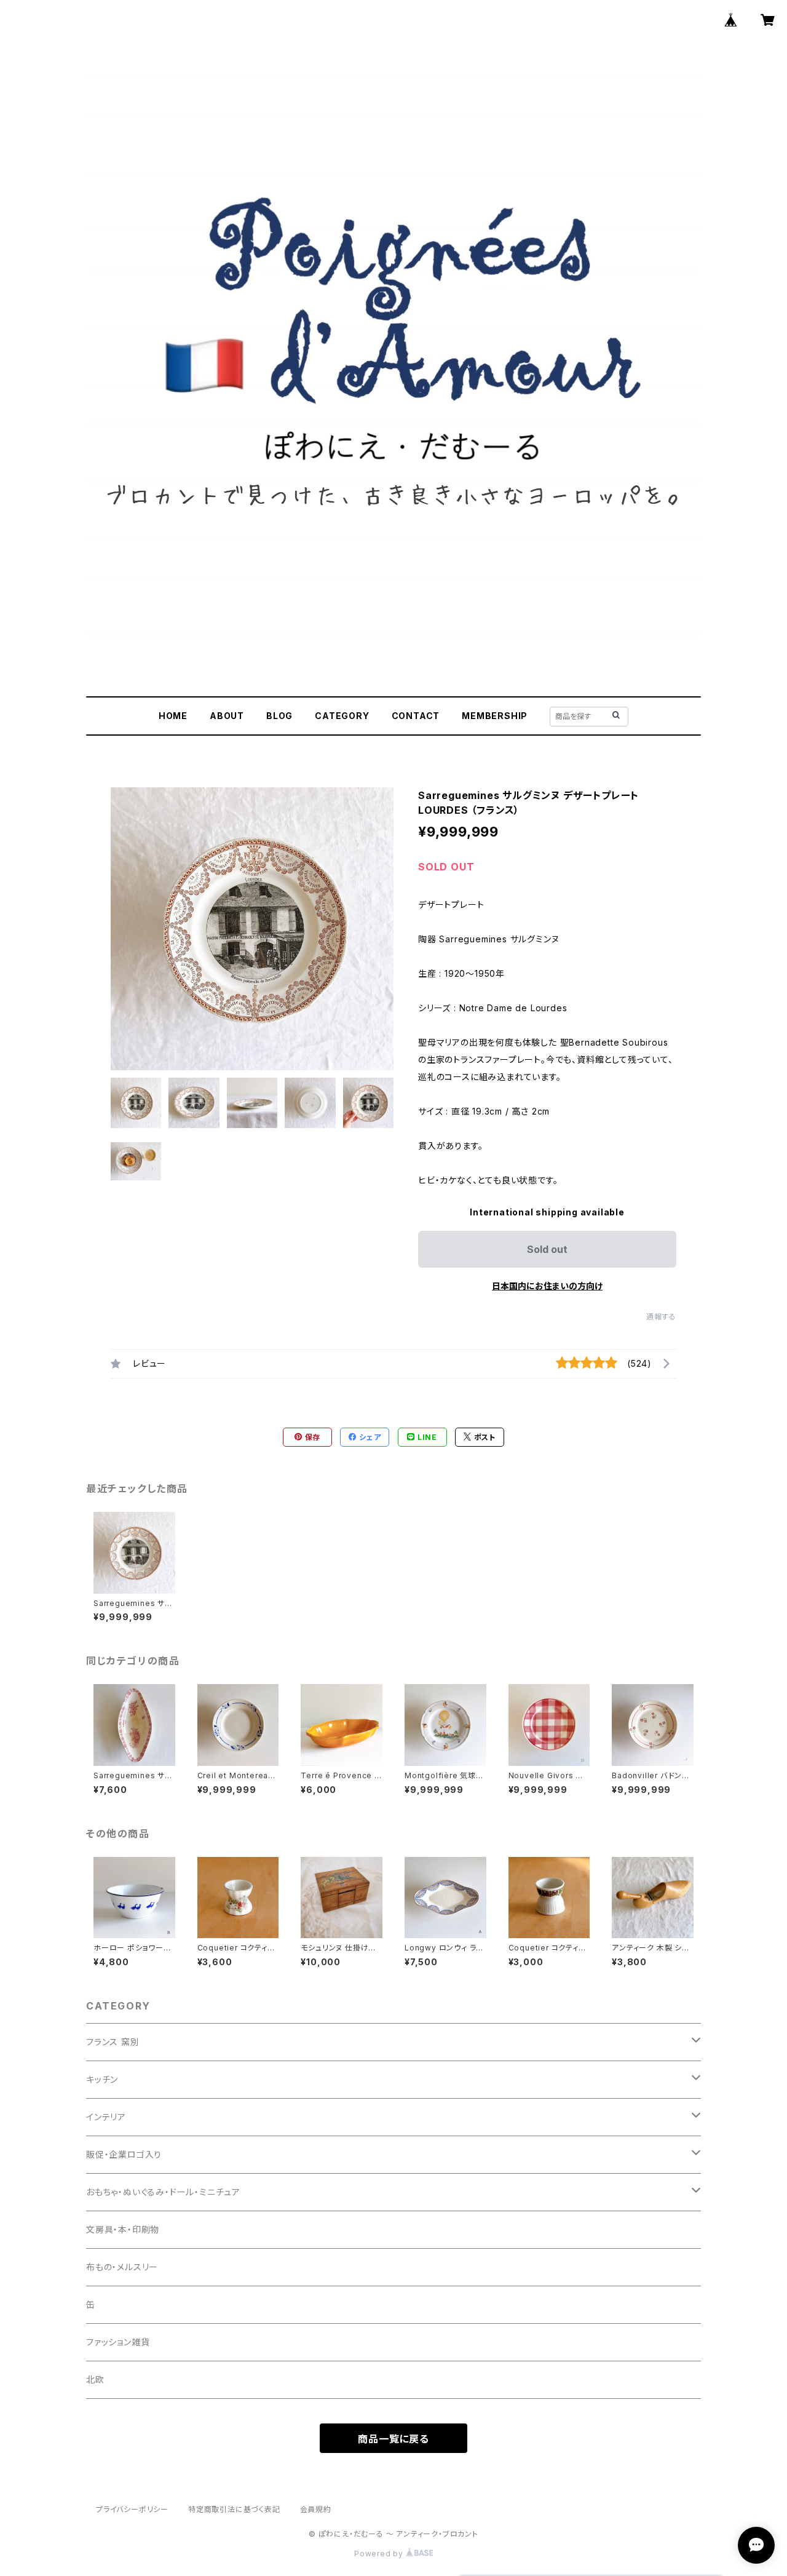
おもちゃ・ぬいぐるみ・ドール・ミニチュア (163, 2192)
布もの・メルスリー (122, 2267)
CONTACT (416, 716)
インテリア (106, 2117)
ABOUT (227, 716)
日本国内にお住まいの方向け (547, 1286)
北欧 (95, 2379)
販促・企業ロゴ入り (124, 2154)
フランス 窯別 (113, 2042)
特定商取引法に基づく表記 (234, 2509)
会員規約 (316, 2509)
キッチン (102, 2079)
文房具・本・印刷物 (123, 2229)
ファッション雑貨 (118, 2342)
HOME (173, 716)
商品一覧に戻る (393, 2439)
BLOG (279, 716)
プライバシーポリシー (132, 2509)
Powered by (380, 2554)
